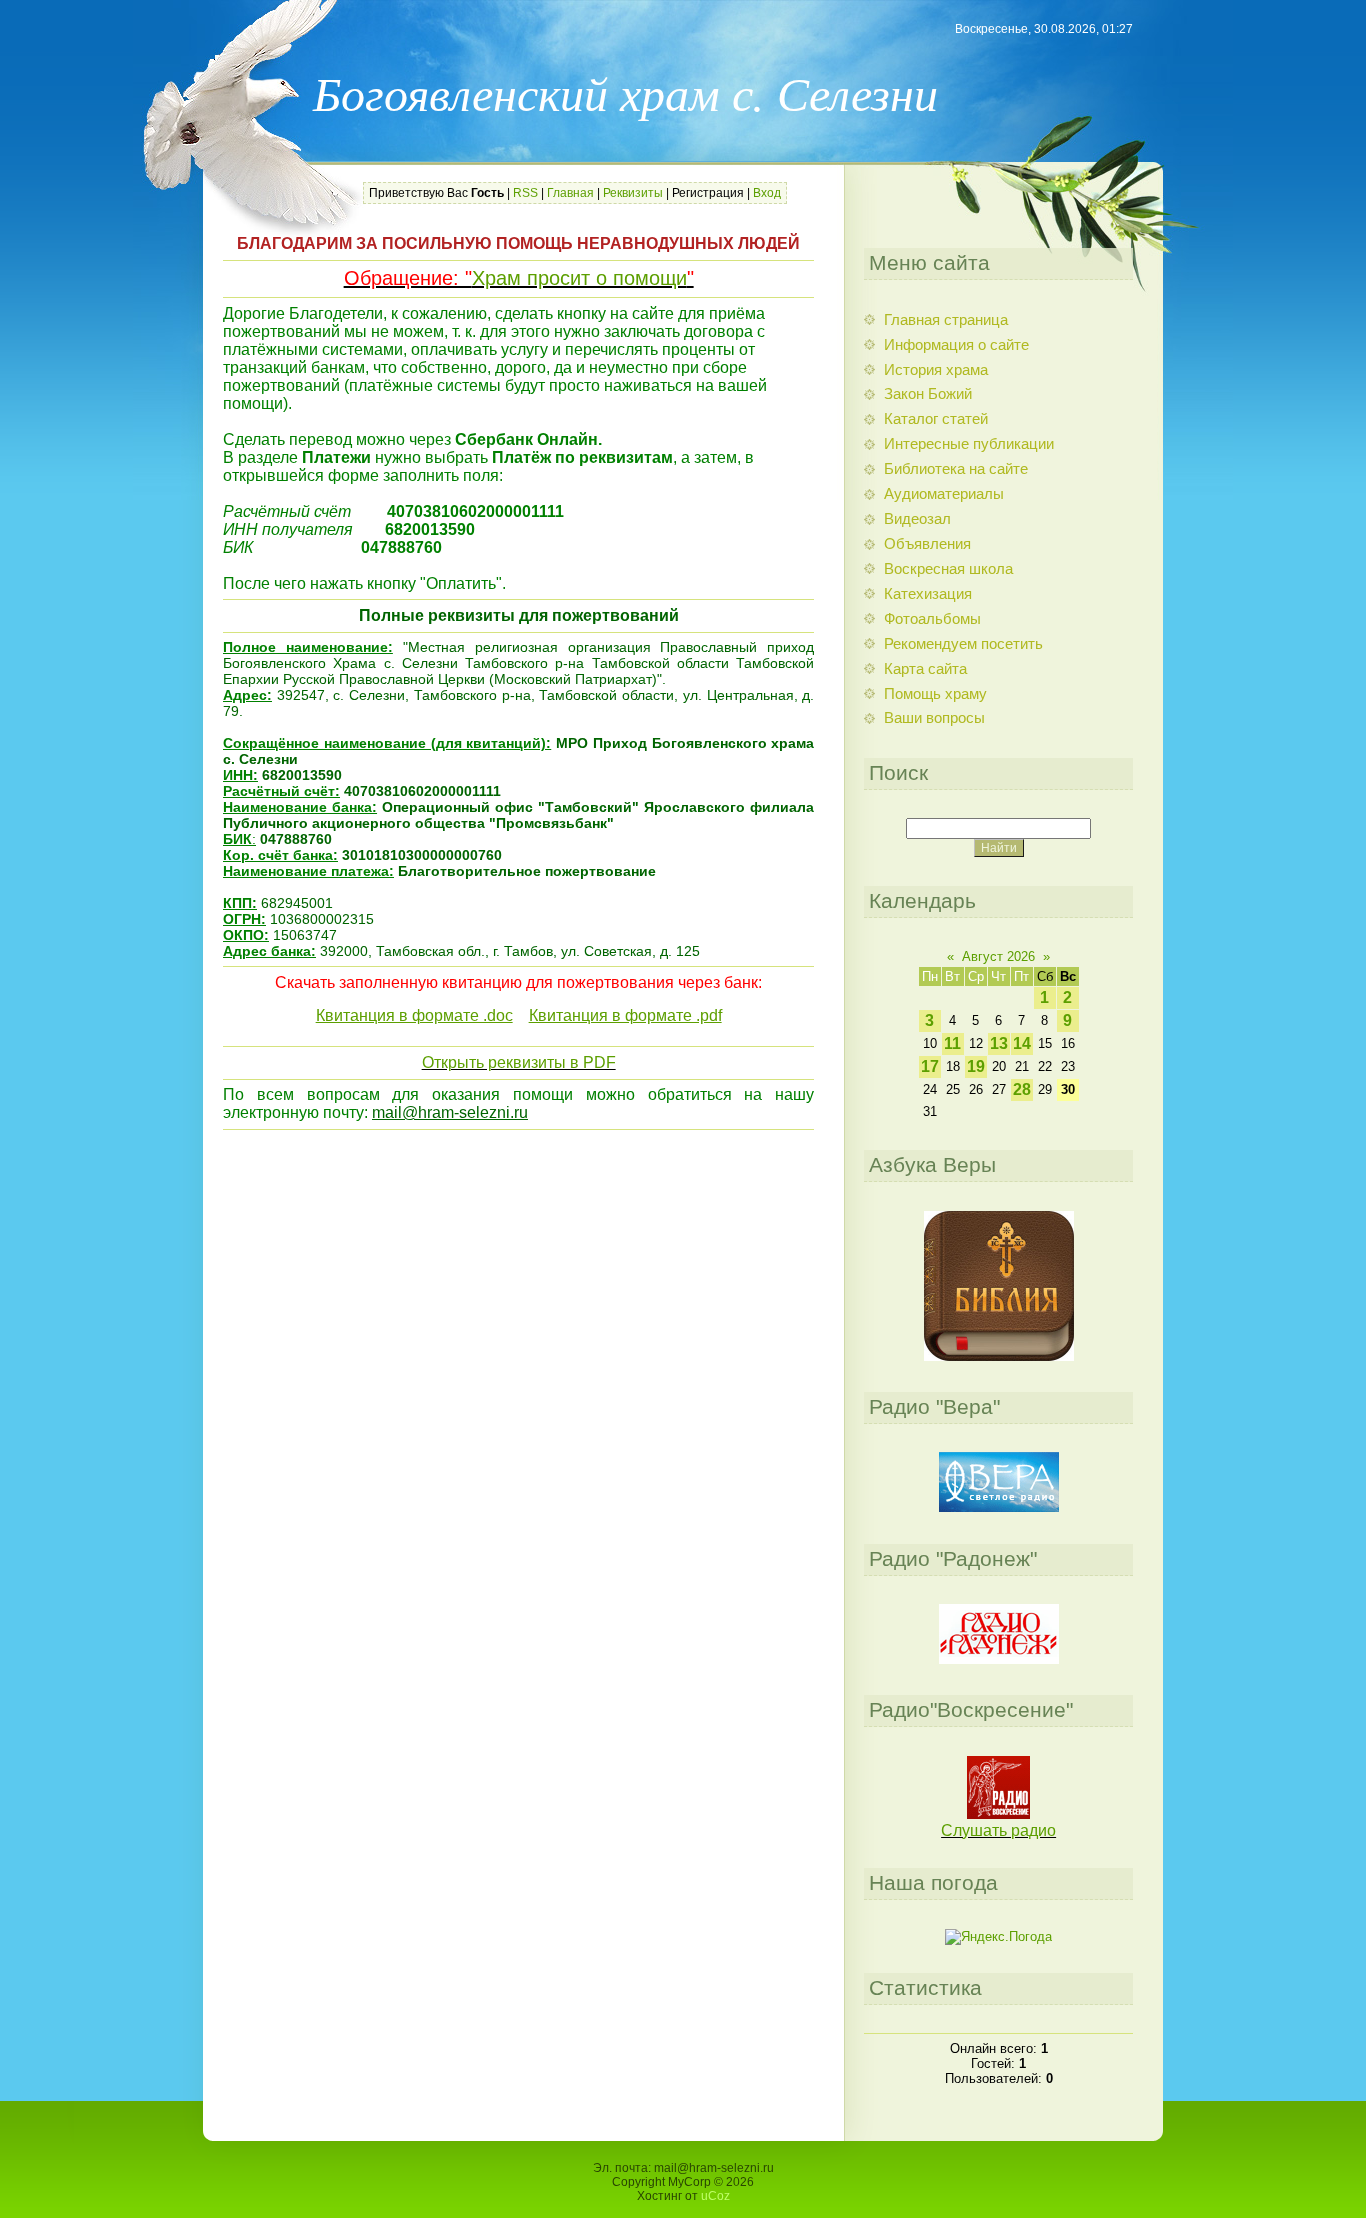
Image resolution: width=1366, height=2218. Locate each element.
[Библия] (999, 1356)
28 (1022, 1089)
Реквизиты (633, 193)
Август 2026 (998, 956)
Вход (767, 193)
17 (930, 1066)
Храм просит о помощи (579, 278)
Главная (570, 193)
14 (1022, 1043)
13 (999, 1043)
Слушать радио (998, 1830)
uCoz (715, 2196)
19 (976, 1066)
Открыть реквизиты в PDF (519, 1062)
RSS (525, 193)
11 (952, 1043)
